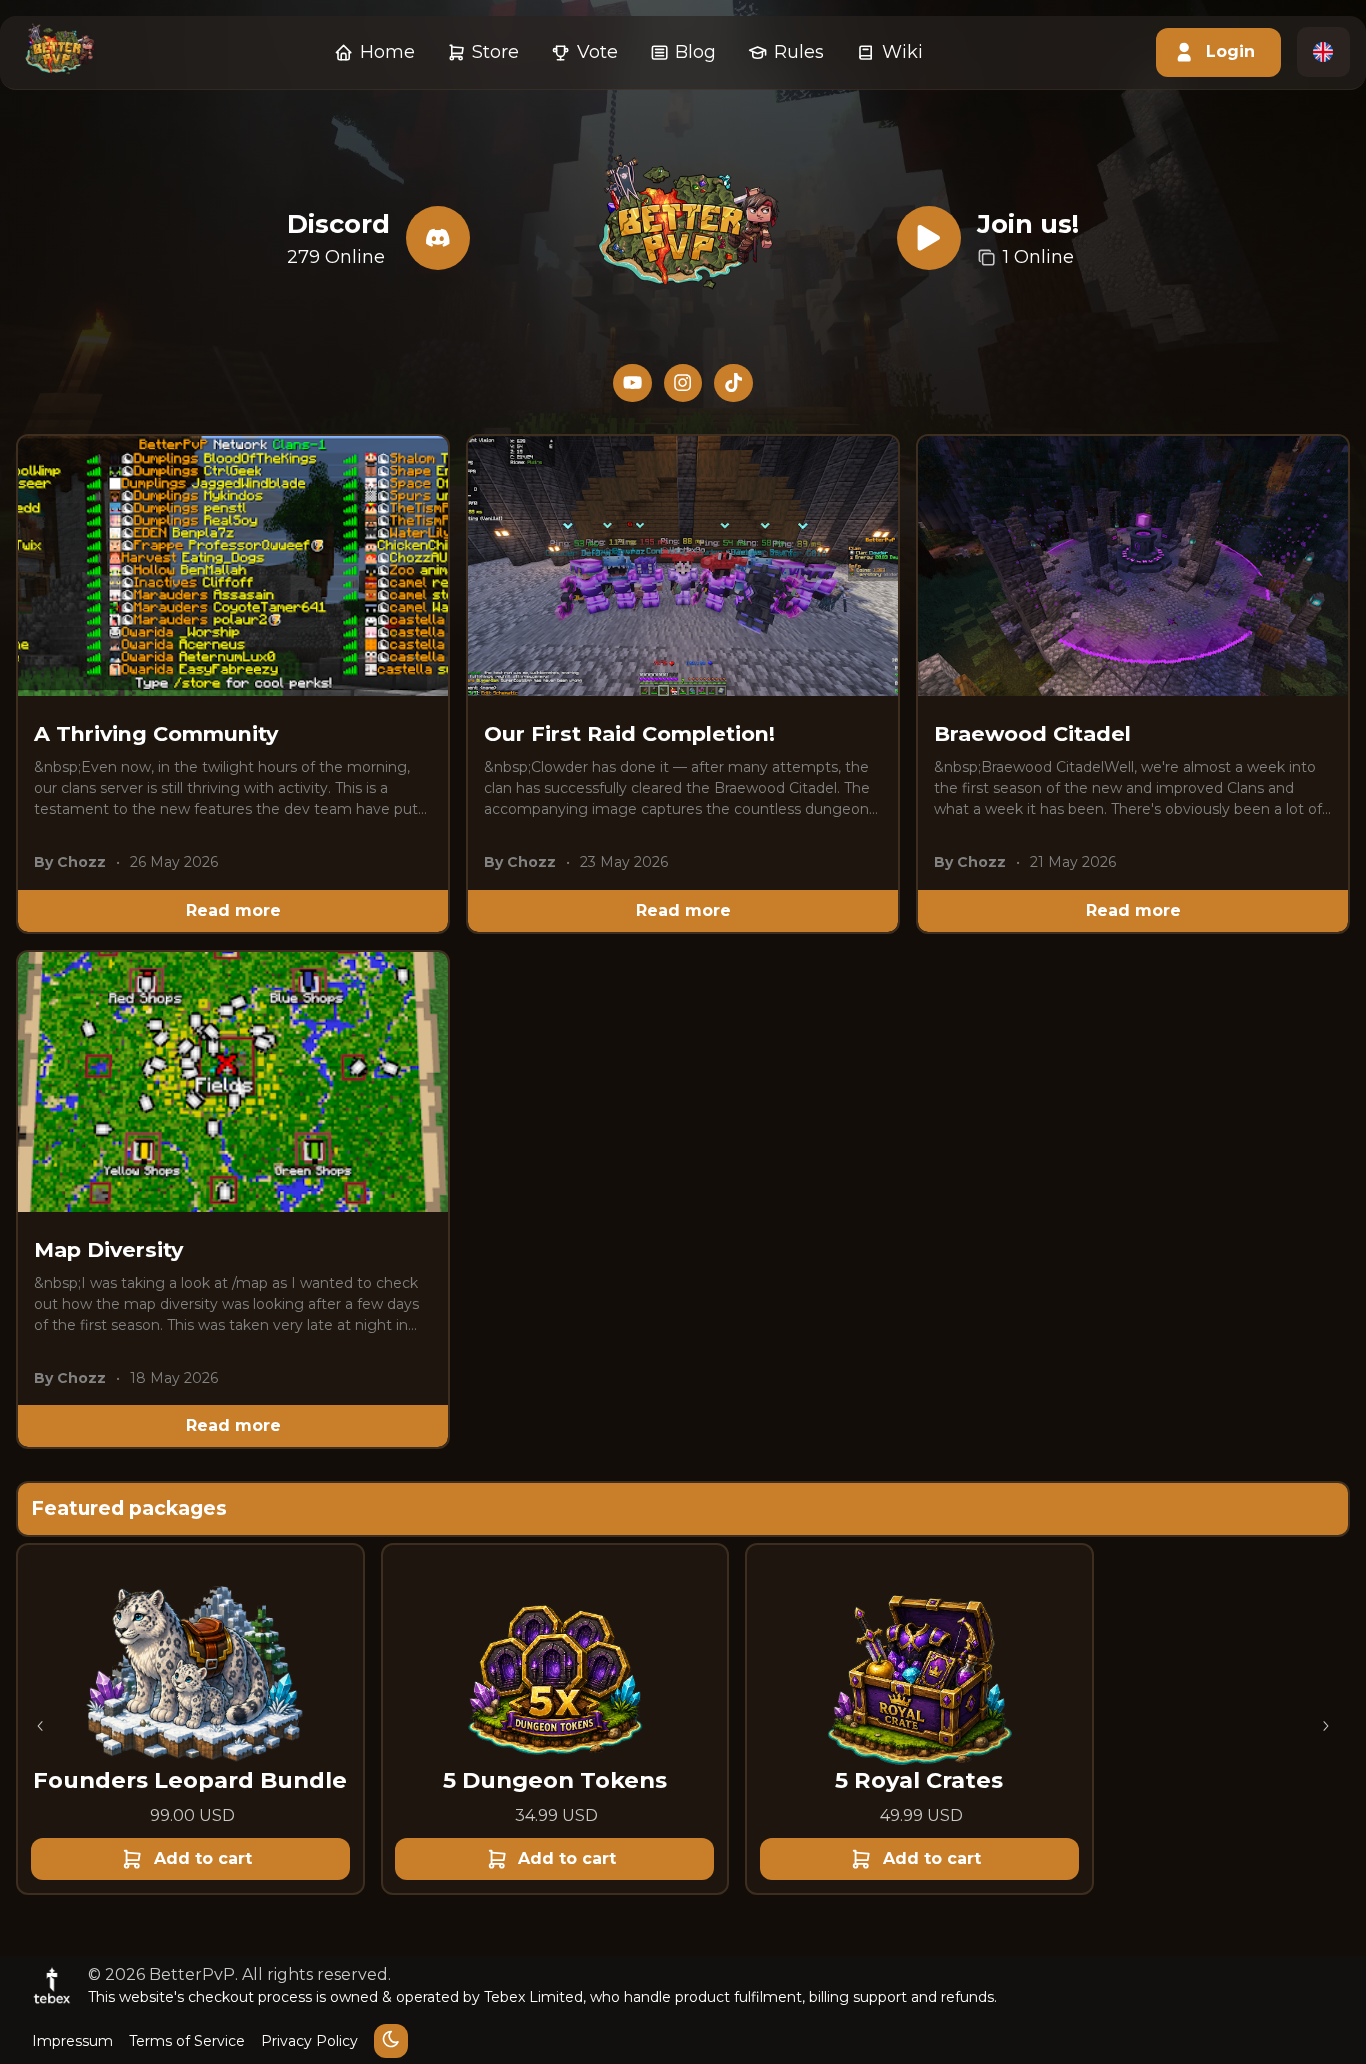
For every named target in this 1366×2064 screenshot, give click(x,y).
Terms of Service (187, 2041)
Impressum (72, 2041)
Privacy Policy (309, 2041)
